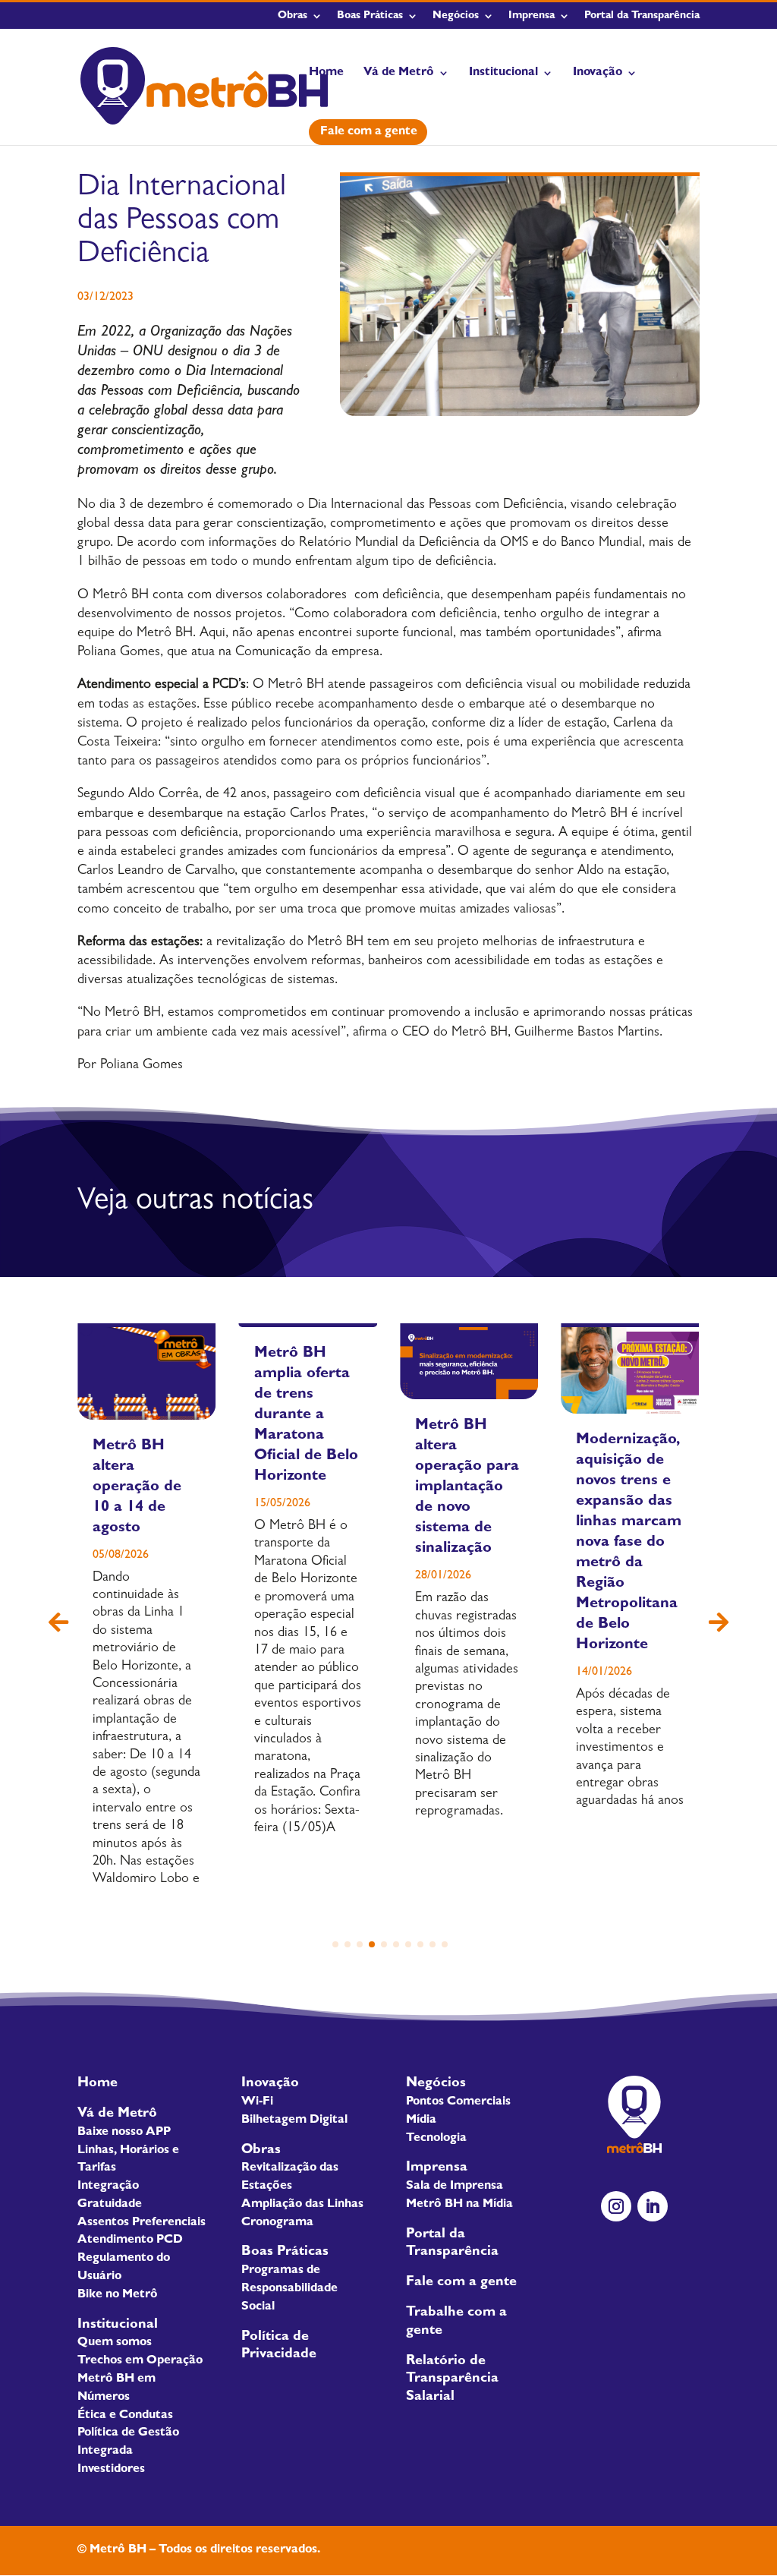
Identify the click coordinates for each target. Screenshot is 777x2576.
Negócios (456, 16)
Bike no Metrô (118, 2295)
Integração (108, 2187)
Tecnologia (436, 2139)
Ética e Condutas (125, 2416)
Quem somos (115, 2343)
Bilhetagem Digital (294, 2120)
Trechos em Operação (140, 2361)
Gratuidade (110, 2205)
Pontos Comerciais (458, 2102)
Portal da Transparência (642, 16)
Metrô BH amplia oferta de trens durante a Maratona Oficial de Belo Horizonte (306, 1415)
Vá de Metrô (399, 73)
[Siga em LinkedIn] (653, 2206)
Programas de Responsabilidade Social (289, 2289)
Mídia (421, 2120)
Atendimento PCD (130, 2240)
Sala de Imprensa (455, 2187)
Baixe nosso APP (124, 2133)
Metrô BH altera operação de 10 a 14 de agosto (137, 1487)
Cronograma (277, 2223)
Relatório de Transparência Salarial (452, 2380)
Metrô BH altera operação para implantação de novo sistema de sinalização (467, 1487)
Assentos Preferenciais (142, 2223)
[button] (719, 1623)
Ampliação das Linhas (302, 2205)
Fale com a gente (369, 132)
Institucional (503, 73)
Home (326, 73)
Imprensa (532, 16)
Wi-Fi (257, 2102)
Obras (293, 16)
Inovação (598, 73)
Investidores (111, 2470)
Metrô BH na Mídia (459, 2205)
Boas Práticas (370, 16)
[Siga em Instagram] (616, 2206)
